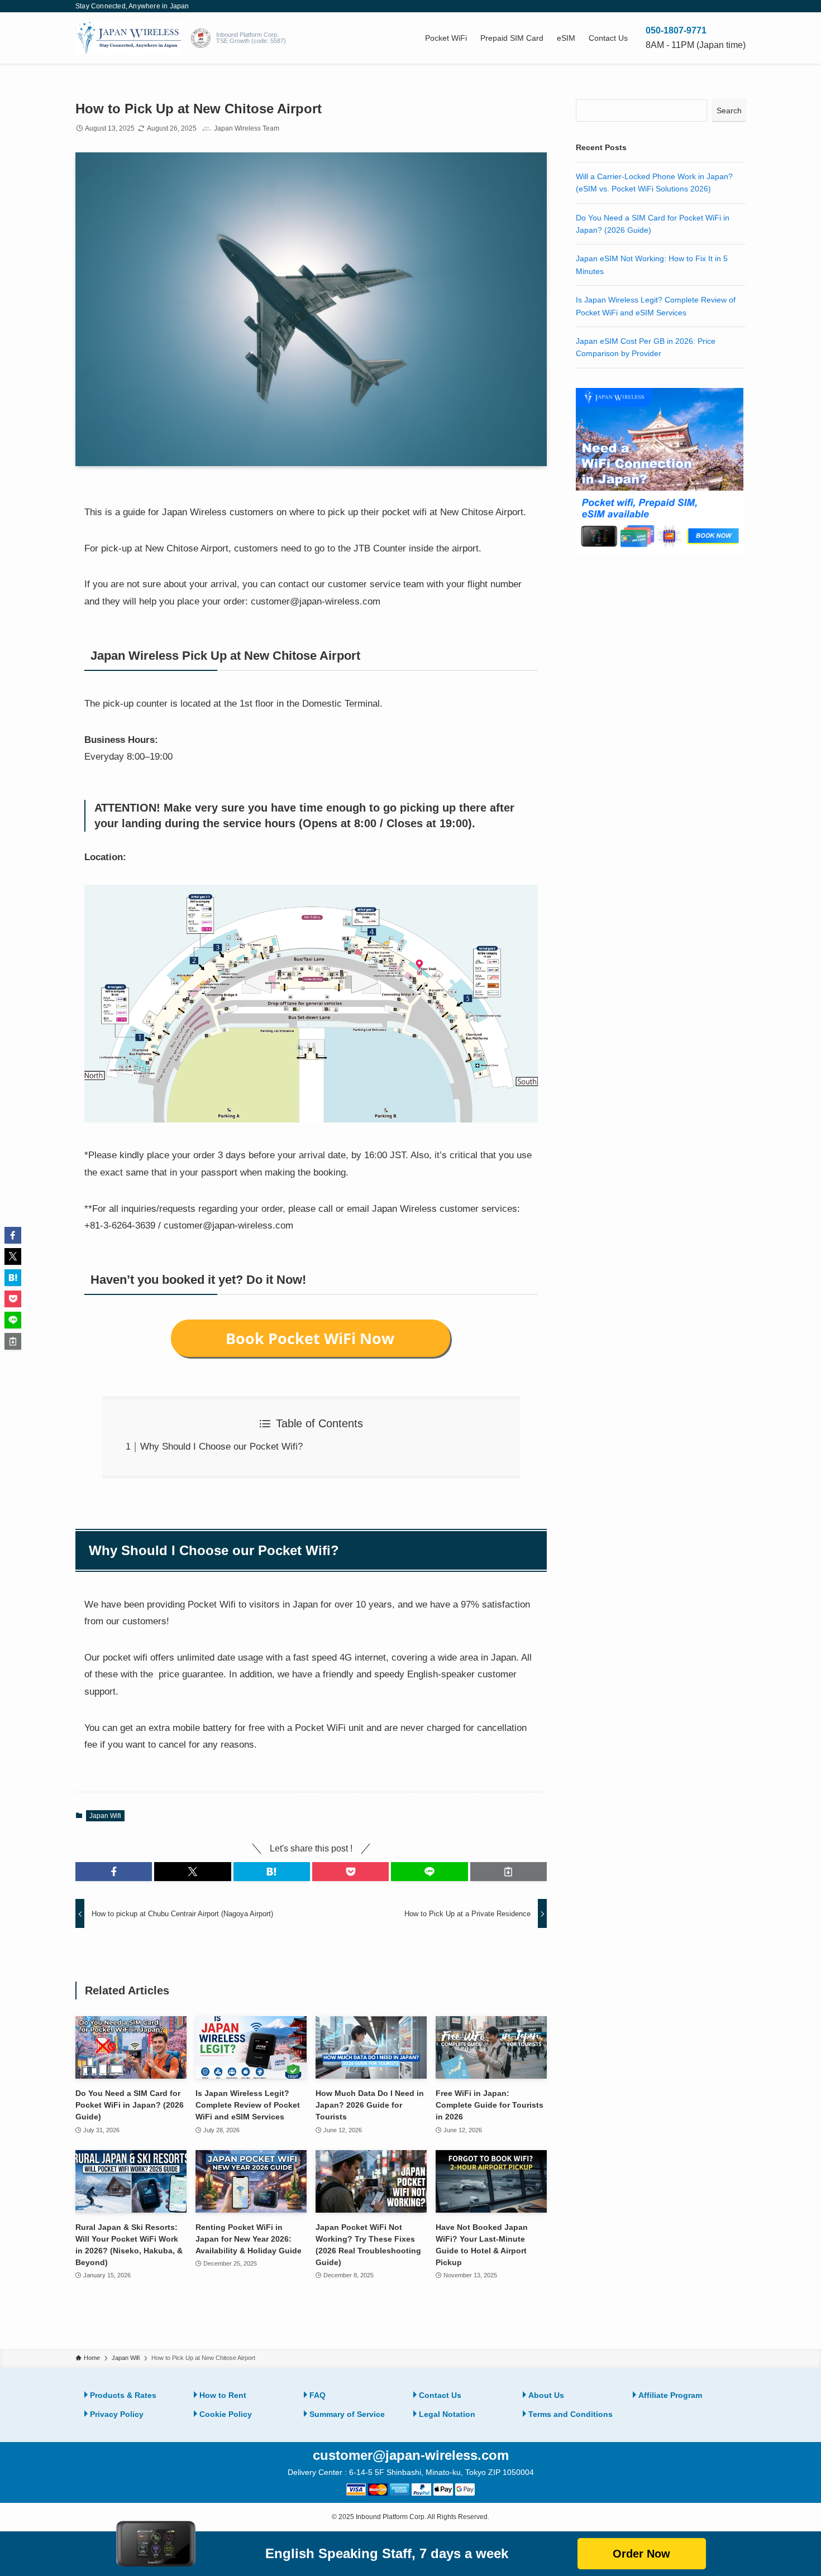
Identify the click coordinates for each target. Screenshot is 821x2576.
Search (729, 111)
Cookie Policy (226, 2414)
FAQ (318, 2395)
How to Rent (223, 2395)
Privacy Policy (117, 2414)
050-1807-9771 (676, 30)
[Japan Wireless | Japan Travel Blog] (129, 38)
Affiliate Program (670, 2395)
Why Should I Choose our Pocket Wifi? (221, 1447)
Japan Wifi (105, 1816)
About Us (546, 2395)
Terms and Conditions (571, 2414)
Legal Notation (447, 2414)
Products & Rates (123, 2395)
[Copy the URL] (509, 1872)
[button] (114, 1872)
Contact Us (440, 2395)
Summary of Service (347, 2414)
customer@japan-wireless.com (411, 2455)
